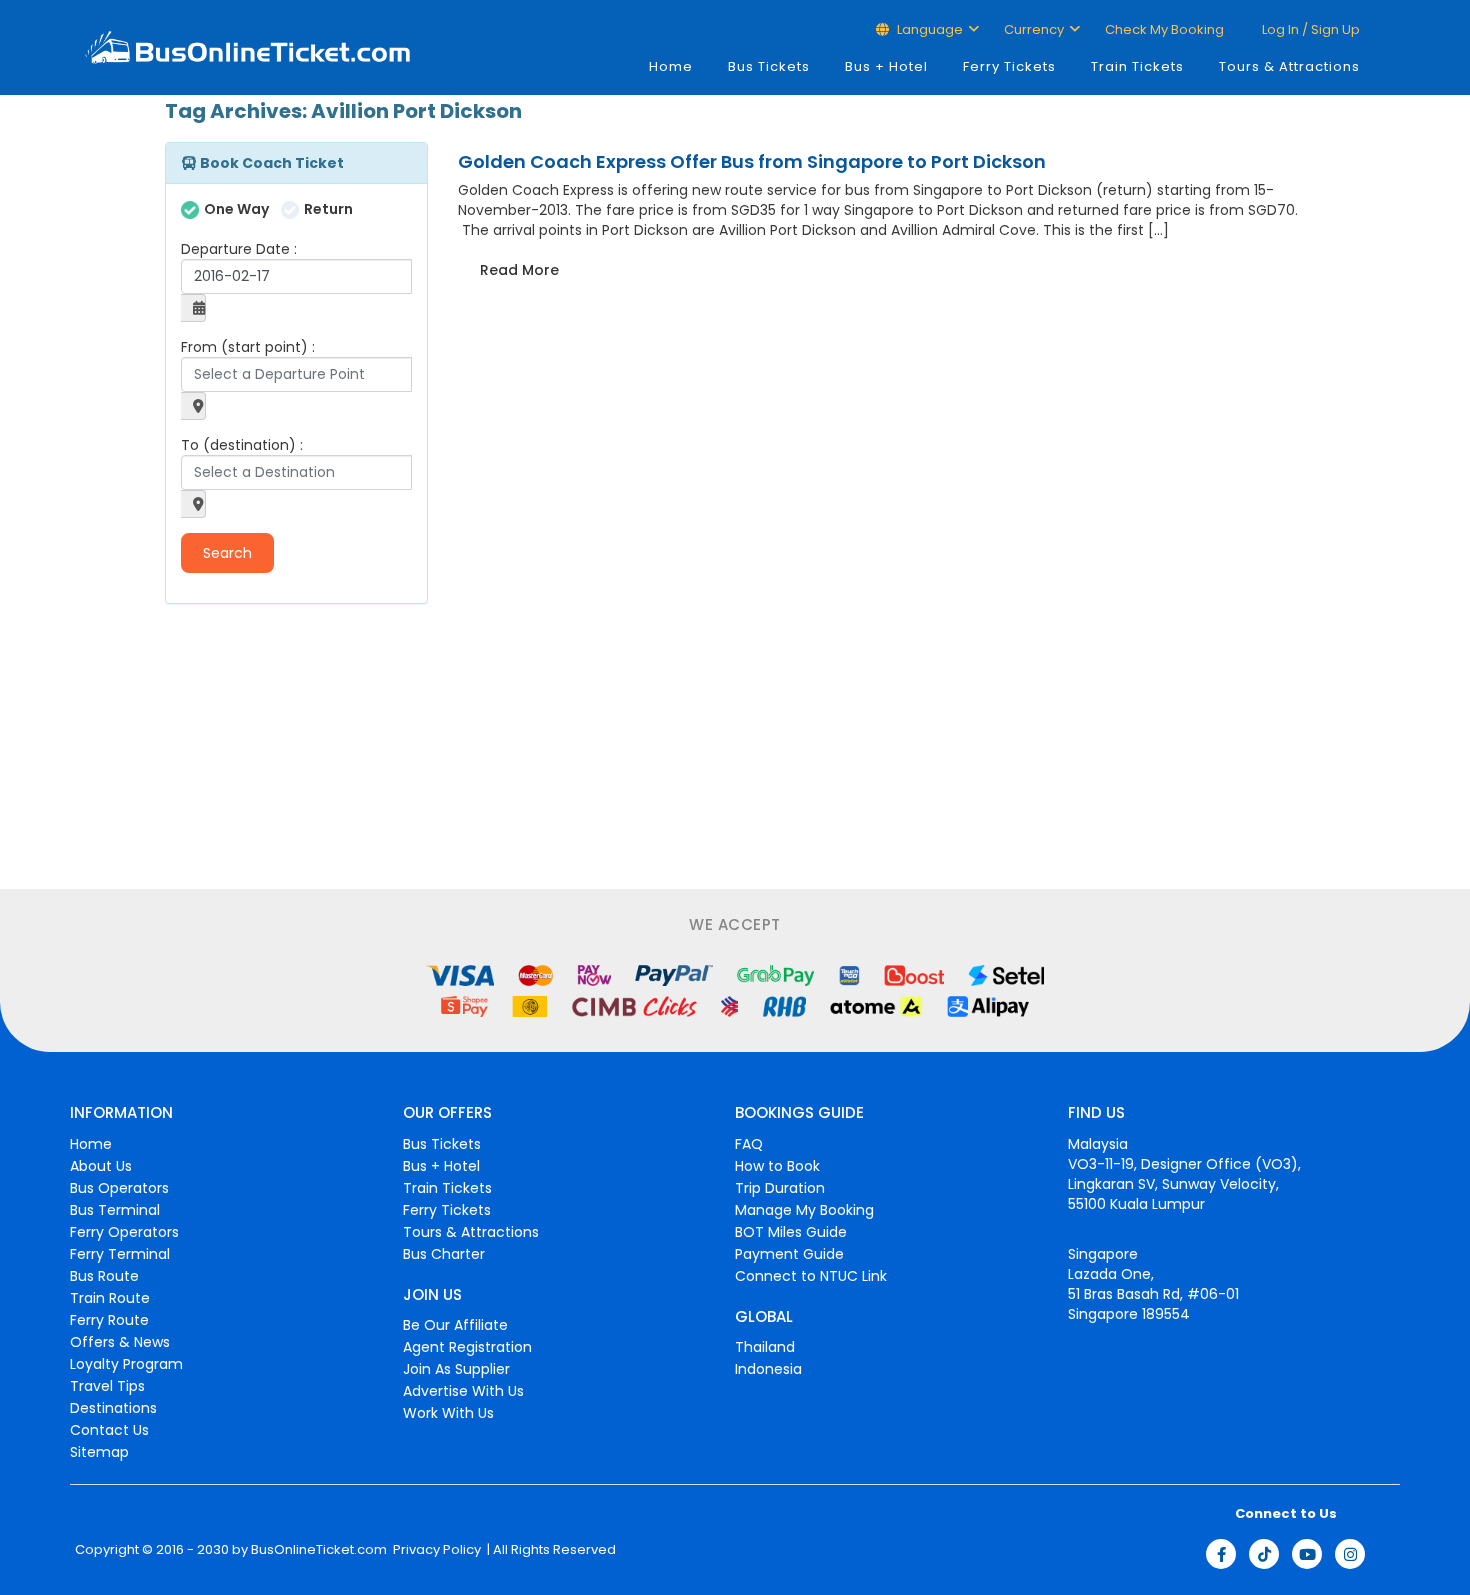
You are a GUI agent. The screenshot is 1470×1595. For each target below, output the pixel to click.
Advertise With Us (463, 1391)
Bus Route (104, 1276)
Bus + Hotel (886, 66)
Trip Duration (780, 1188)
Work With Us (448, 1413)
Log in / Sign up (1309, 29)
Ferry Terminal (120, 1254)
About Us (101, 1166)
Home (671, 66)
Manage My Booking (804, 1210)
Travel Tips (107, 1386)
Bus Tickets (769, 66)
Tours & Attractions (1289, 66)
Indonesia (768, 1369)
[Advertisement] (290, 749)
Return (328, 209)
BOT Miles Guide (791, 1232)
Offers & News (120, 1342)
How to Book (777, 1166)
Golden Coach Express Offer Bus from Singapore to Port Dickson (752, 161)
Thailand (765, 1347)
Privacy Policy (435, 1550)
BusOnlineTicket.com (319, 1550)
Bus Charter (444, 1254)
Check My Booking (1164, 29)
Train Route (110, 1298)
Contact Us (109, 1430)
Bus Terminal (115, 1210)
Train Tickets (1137, 66)
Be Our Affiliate (455, 1325)
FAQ (749, 1144)
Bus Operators (119, 1188)
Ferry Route (109, 1320)
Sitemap (99, 1452)
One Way (236, 209)
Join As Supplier (456, 1369)
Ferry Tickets (1009, 66)
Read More (519, 270)
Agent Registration (467, 1347)
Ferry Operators (124, 1232)
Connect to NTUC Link (811, 1276)
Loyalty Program (126, 1364)
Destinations (113, 1408)
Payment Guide (789, 1254)
